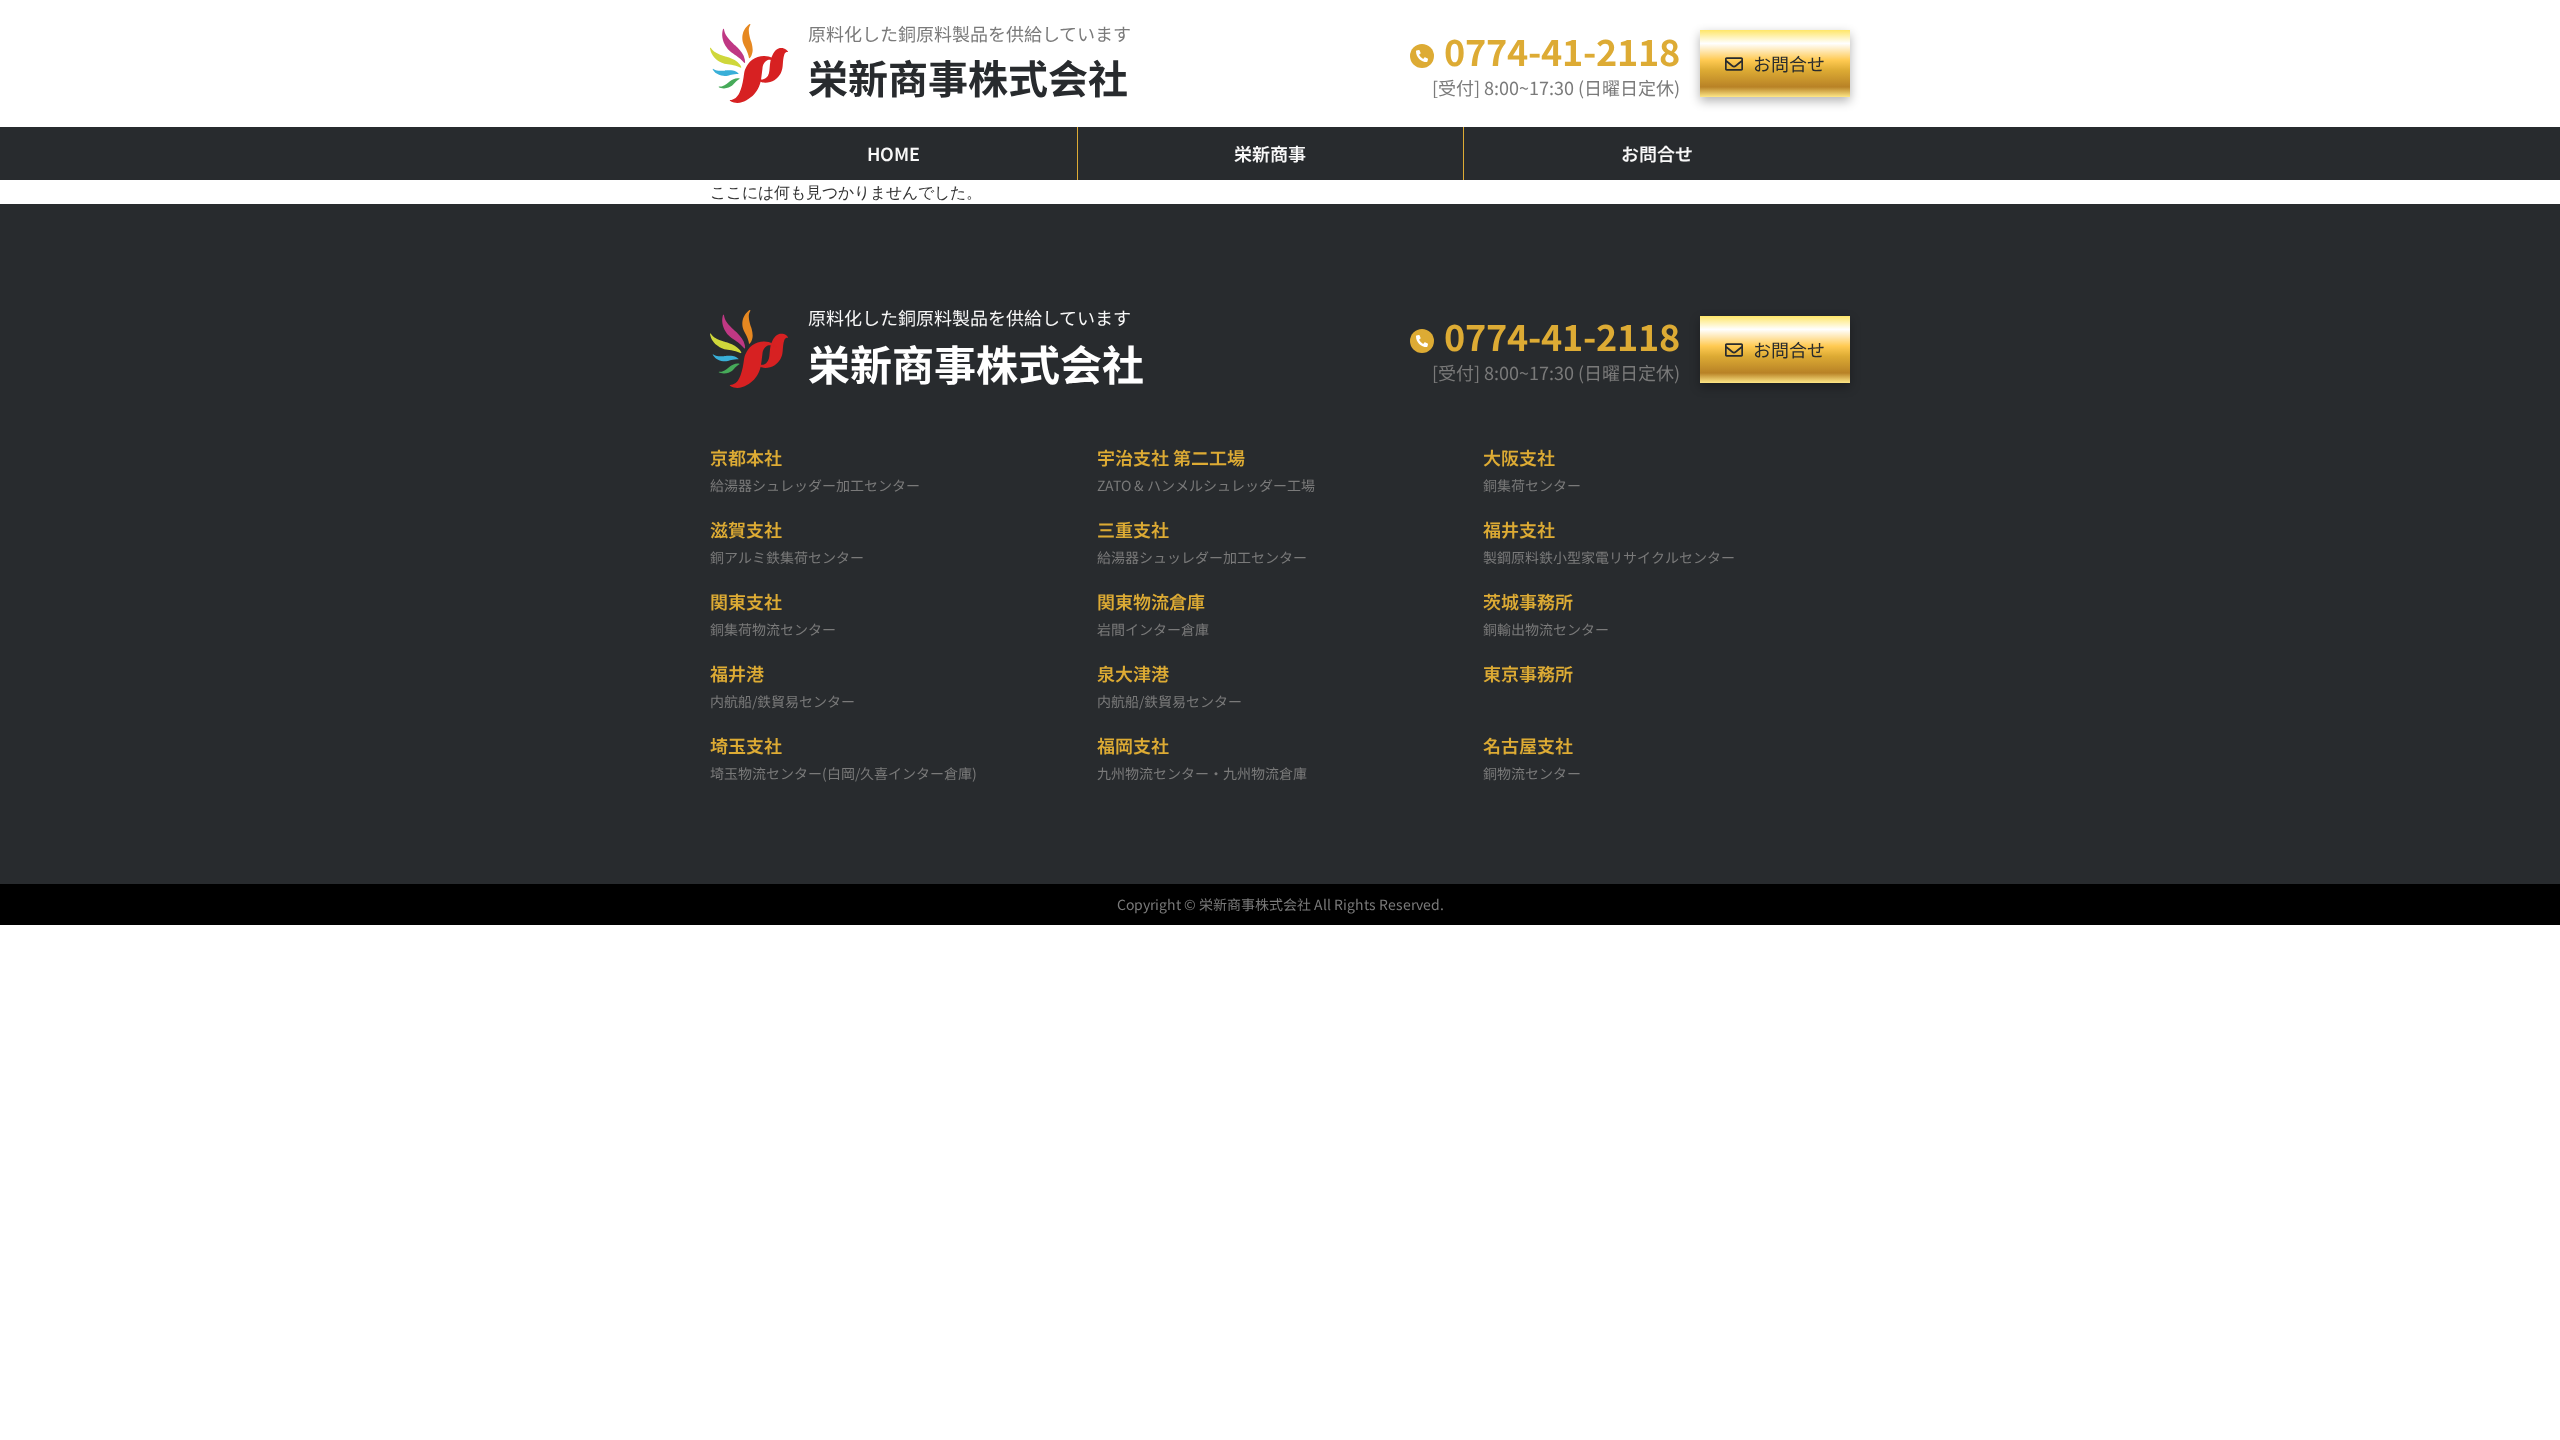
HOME (893, 153)
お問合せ (1657, 153)
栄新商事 (1270, 153)
